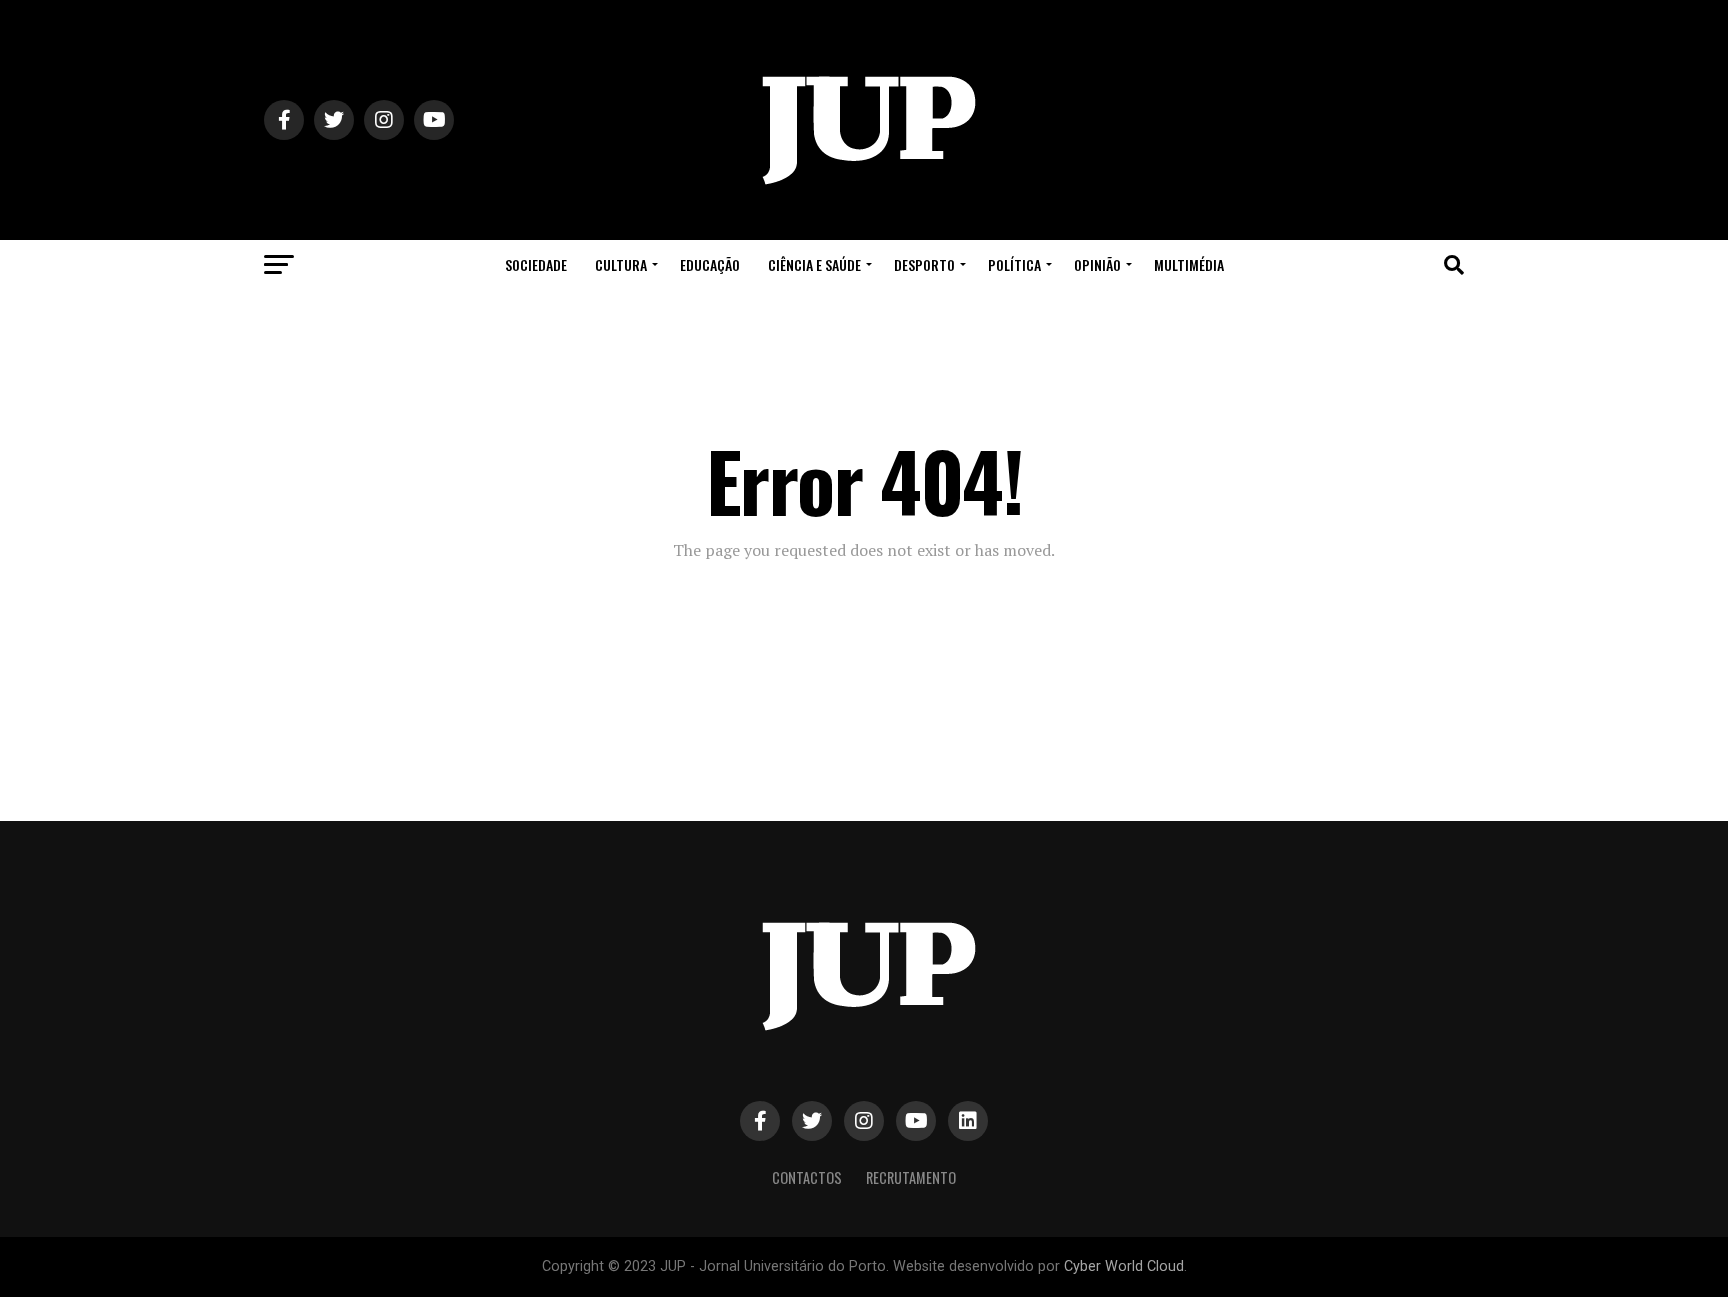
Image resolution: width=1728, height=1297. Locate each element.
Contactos (807, 1177)
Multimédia (1189, 264)
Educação (710, 264)
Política (1014, 264)
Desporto (924, 264)
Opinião (1097, 264)
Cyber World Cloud (1124, 1266)
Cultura (621, 264)
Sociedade (536, 264)
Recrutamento (911, 1177)
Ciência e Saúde (814, 264)
